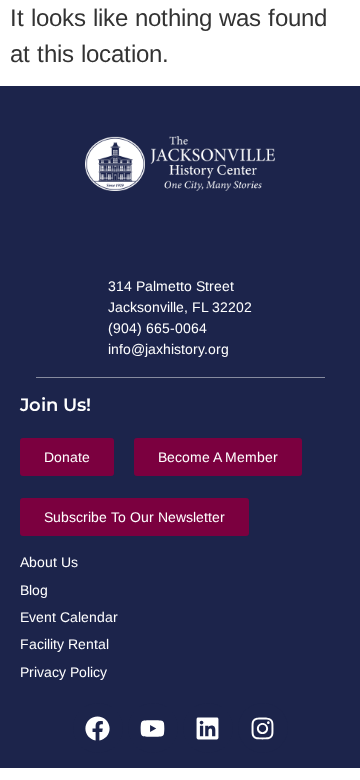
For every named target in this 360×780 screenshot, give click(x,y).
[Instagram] (263, 728)
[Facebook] (98, 728)
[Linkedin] (208, 728)
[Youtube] (153, 728)
